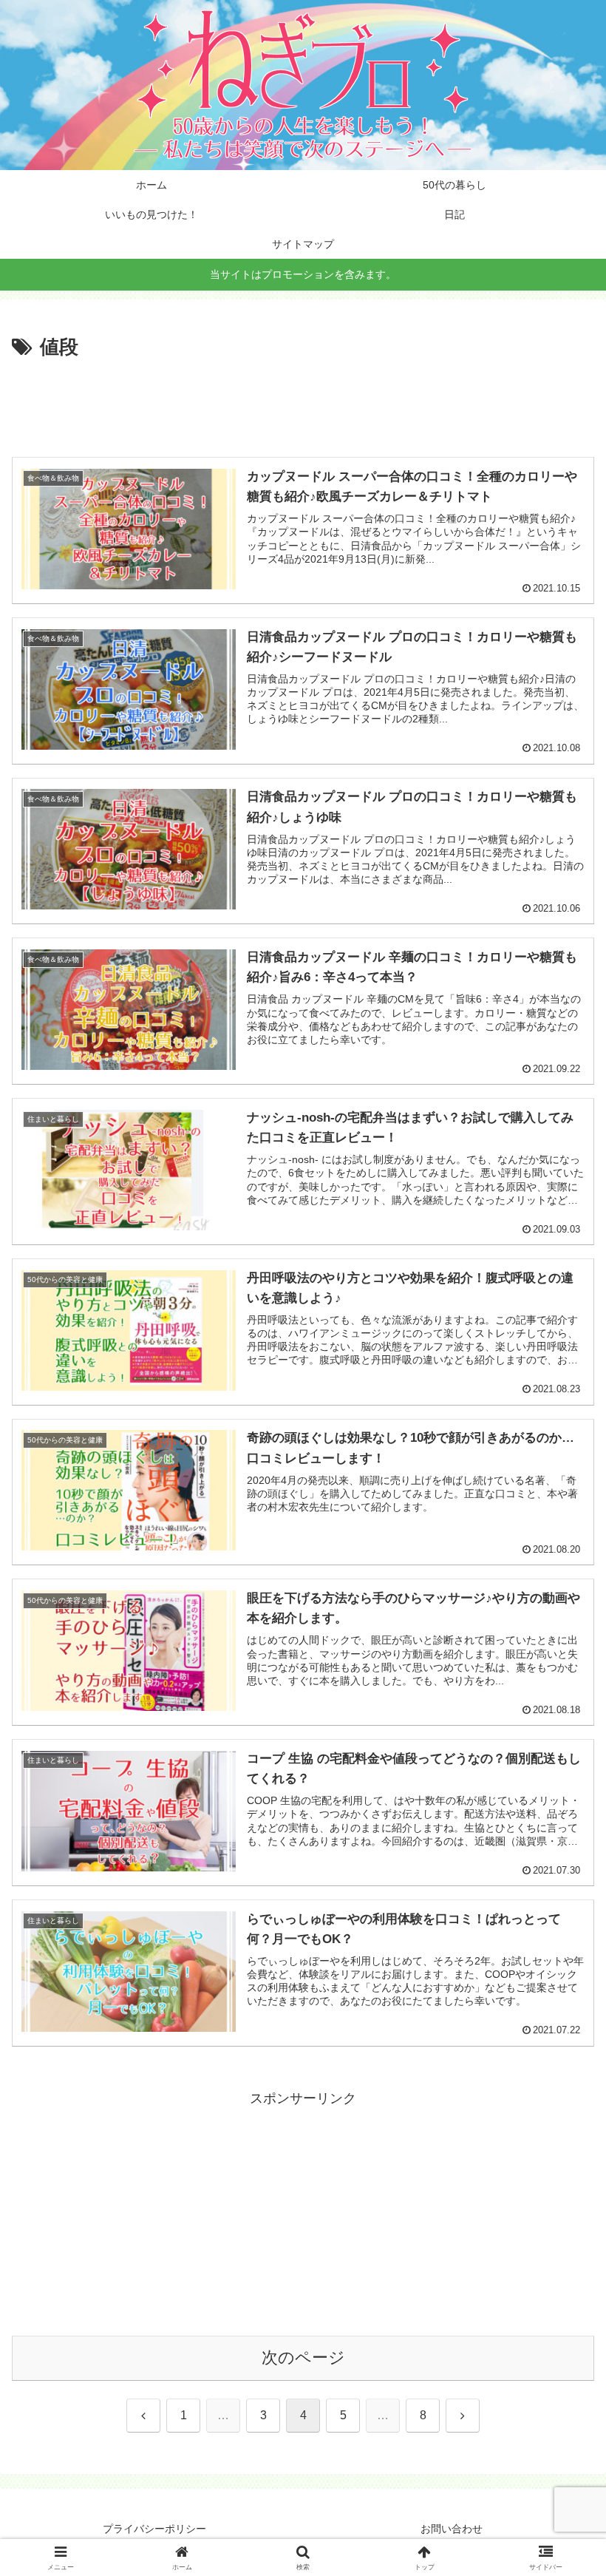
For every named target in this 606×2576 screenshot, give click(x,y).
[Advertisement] (303, 405)
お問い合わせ (452, 2529)
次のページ (303, 2358)
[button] (561, 2124)
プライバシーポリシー (154, 2529)
